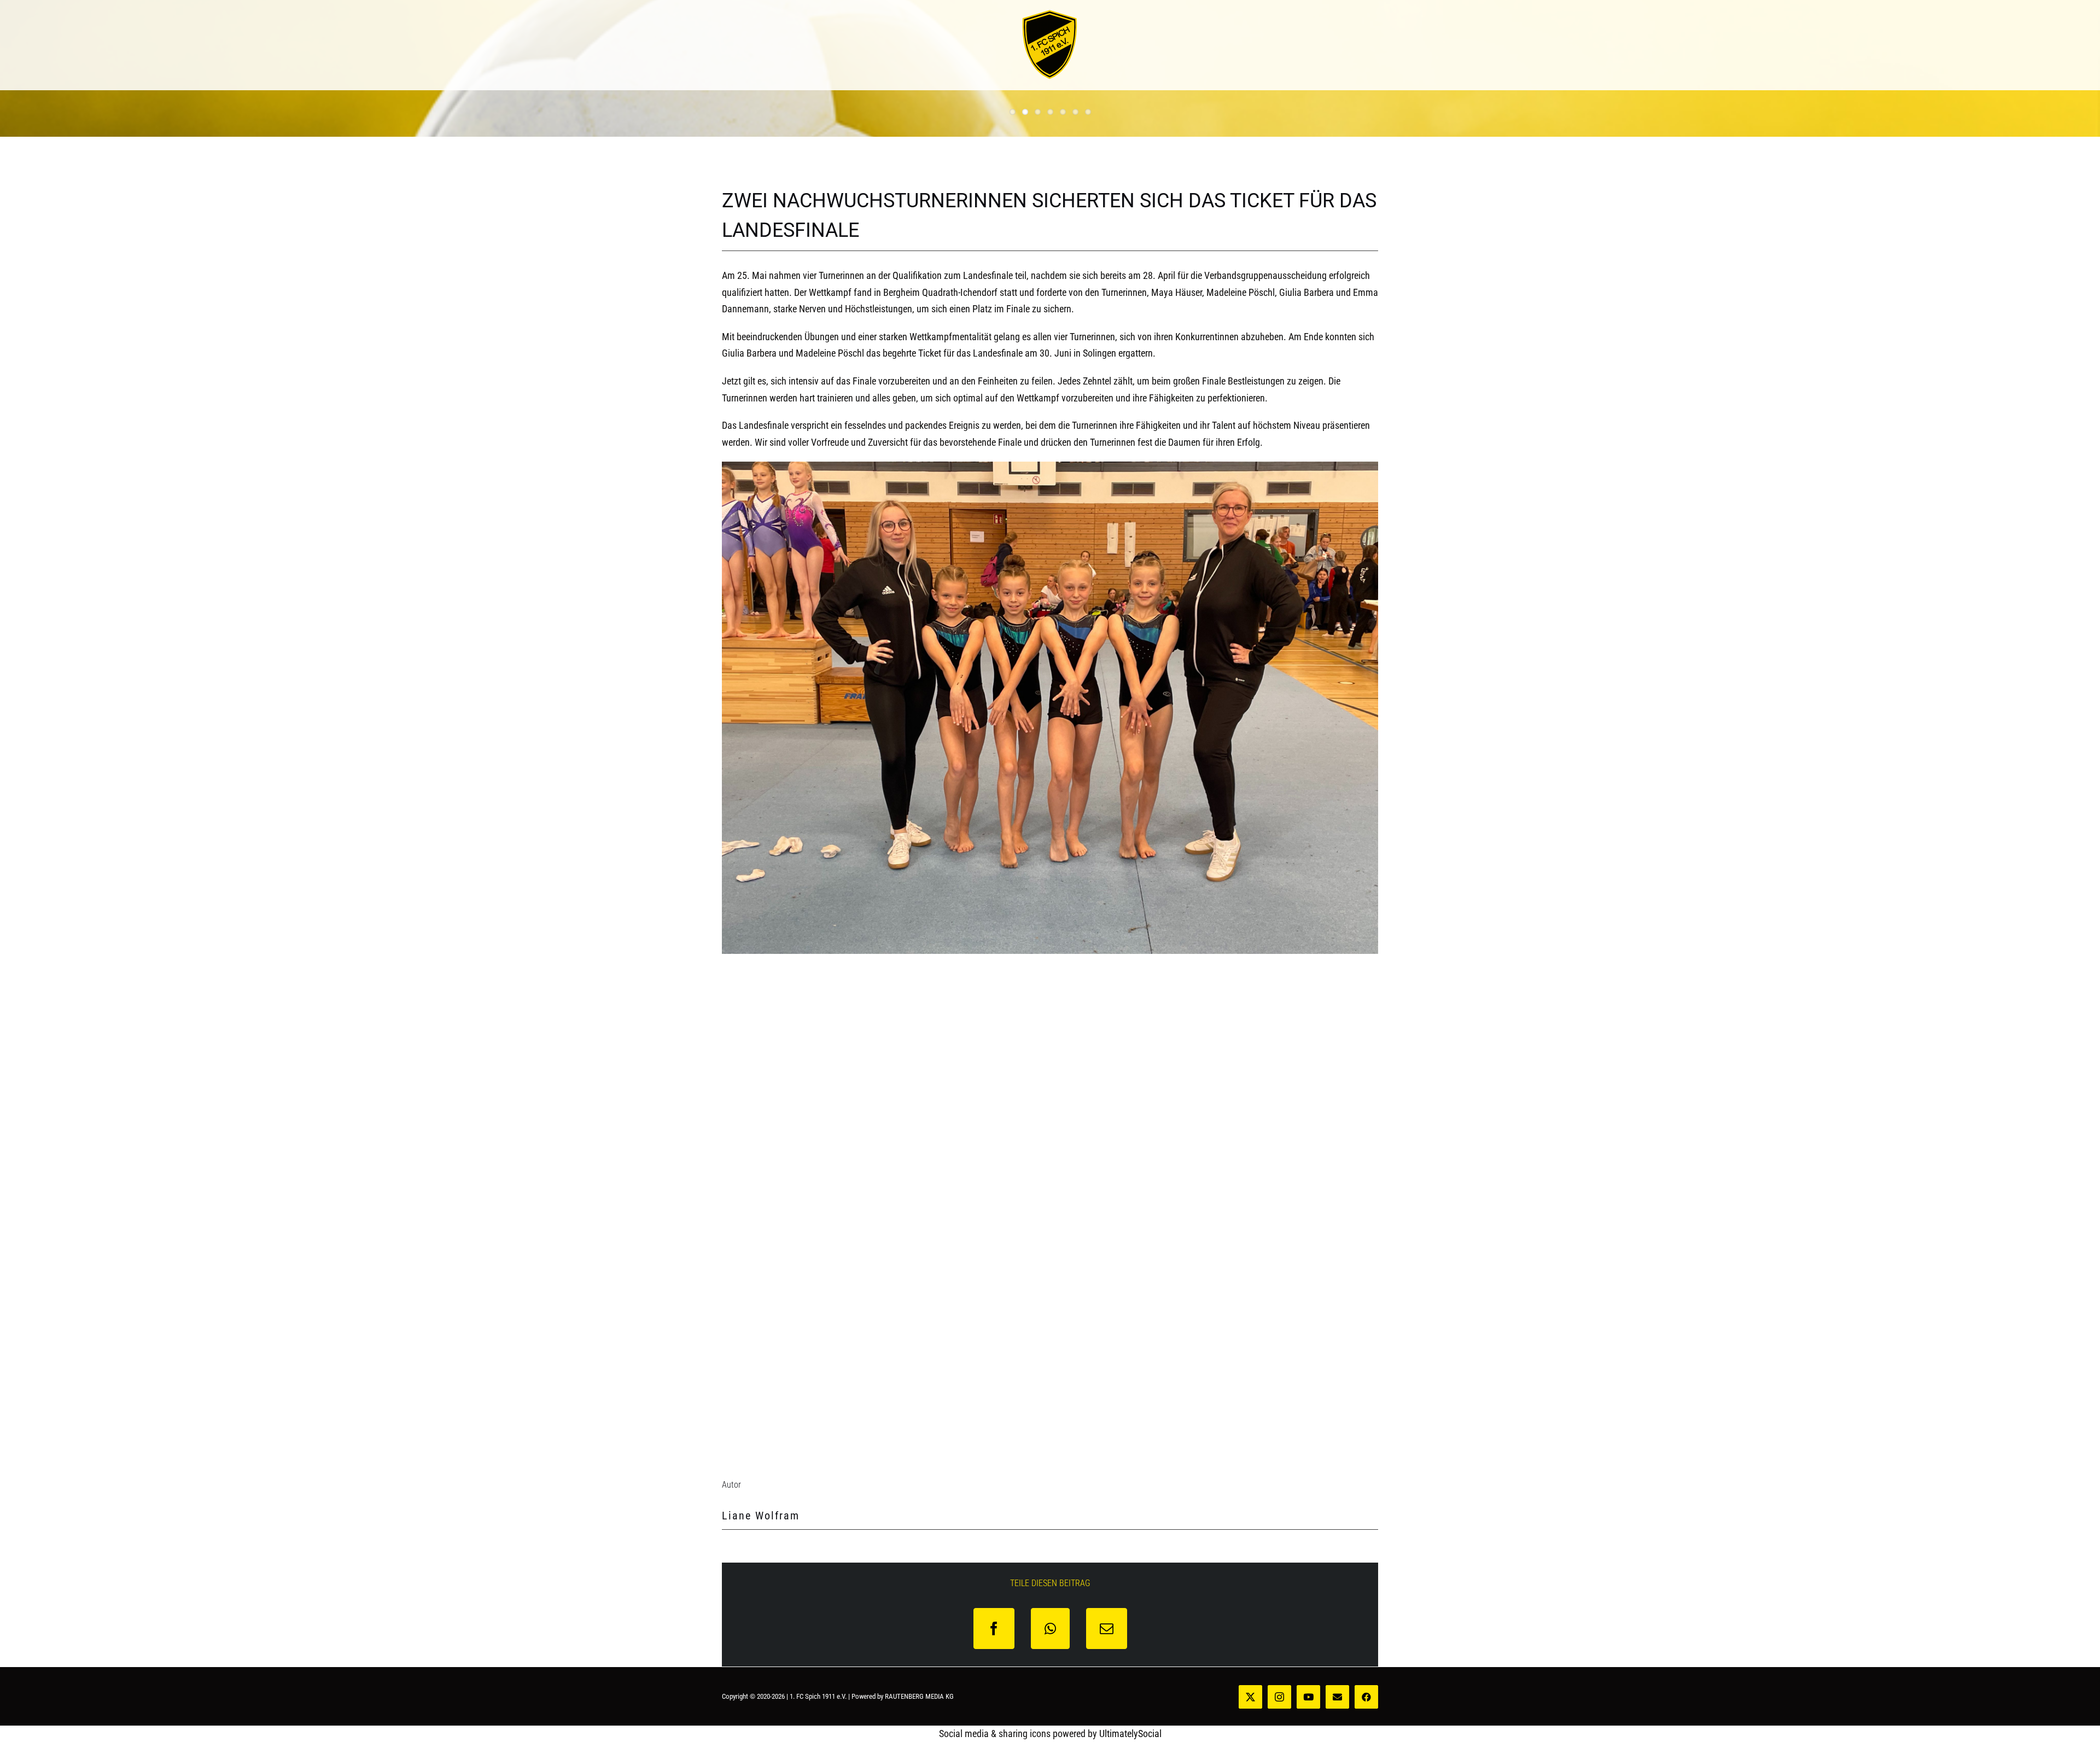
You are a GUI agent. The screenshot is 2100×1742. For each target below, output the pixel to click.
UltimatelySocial (1130, 1734)
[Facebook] (994, 1629)
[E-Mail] (1107, 1629)
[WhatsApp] (1050, 1629)
